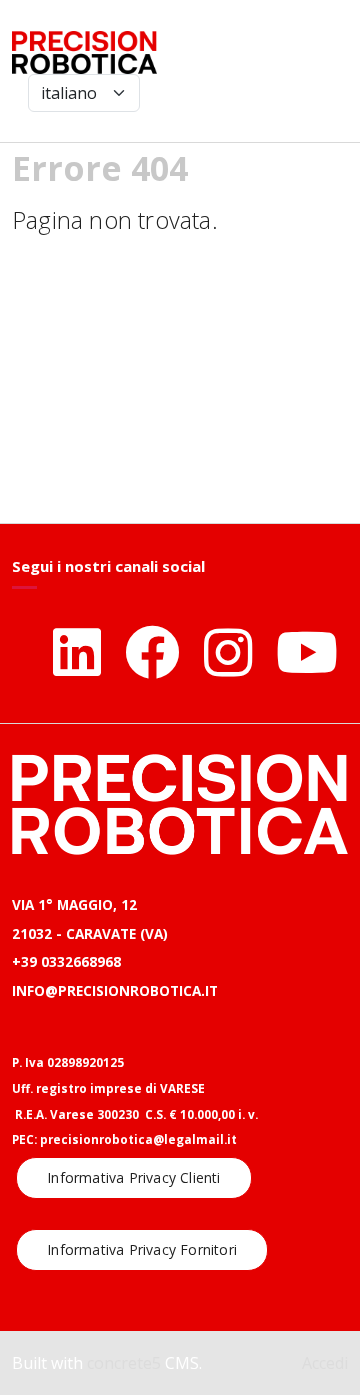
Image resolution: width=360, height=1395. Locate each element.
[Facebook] (152, 651)
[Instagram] (228, 651)
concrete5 (124, 1363)
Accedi (325, 1363)
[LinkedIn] (77, 651)
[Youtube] (307, 651)
